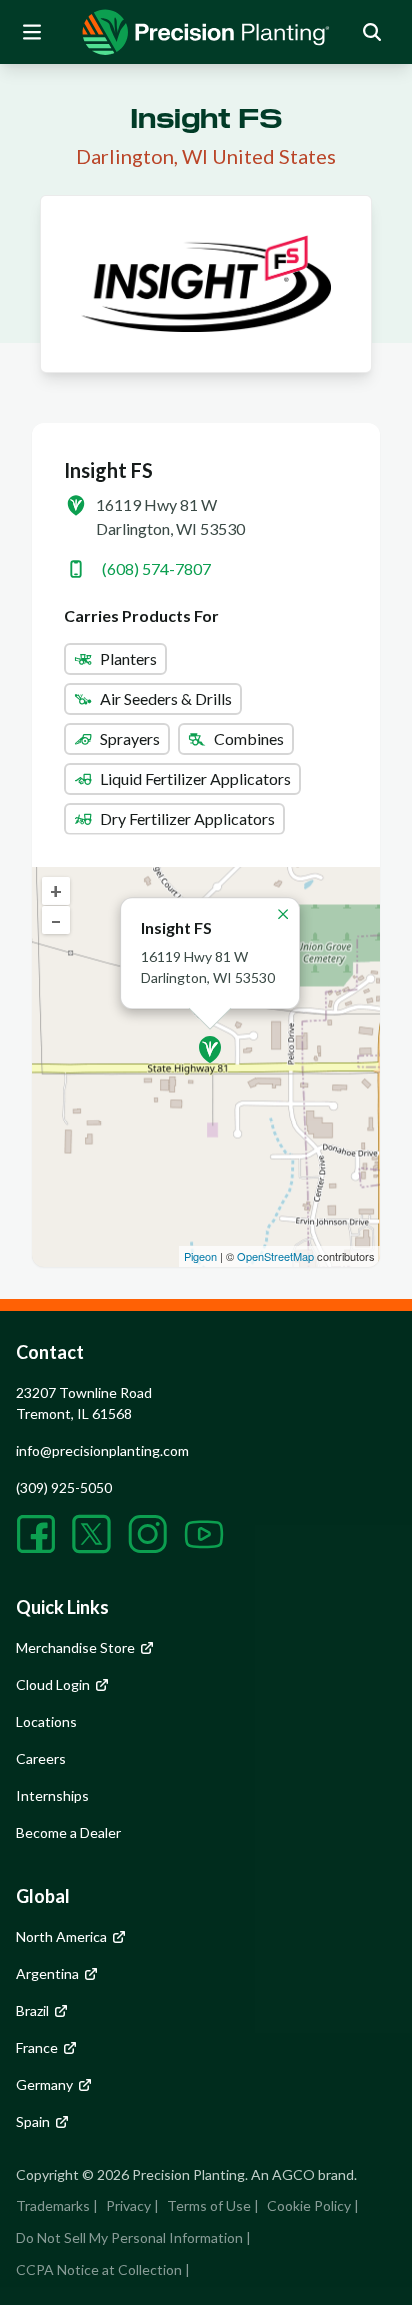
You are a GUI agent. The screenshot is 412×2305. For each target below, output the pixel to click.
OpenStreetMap (275, 1256)
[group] (206, 32)
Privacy (128, 2205)
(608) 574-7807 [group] (156, 568)
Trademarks (53, 2205)
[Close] (283, 914)
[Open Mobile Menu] (32, 32)
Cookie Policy (309, 2205)
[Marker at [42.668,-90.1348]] (210, 1049)
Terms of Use (209, 2205)
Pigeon (200, 1256)
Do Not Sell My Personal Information (129, 2237)
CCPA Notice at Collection (99, 2269)
